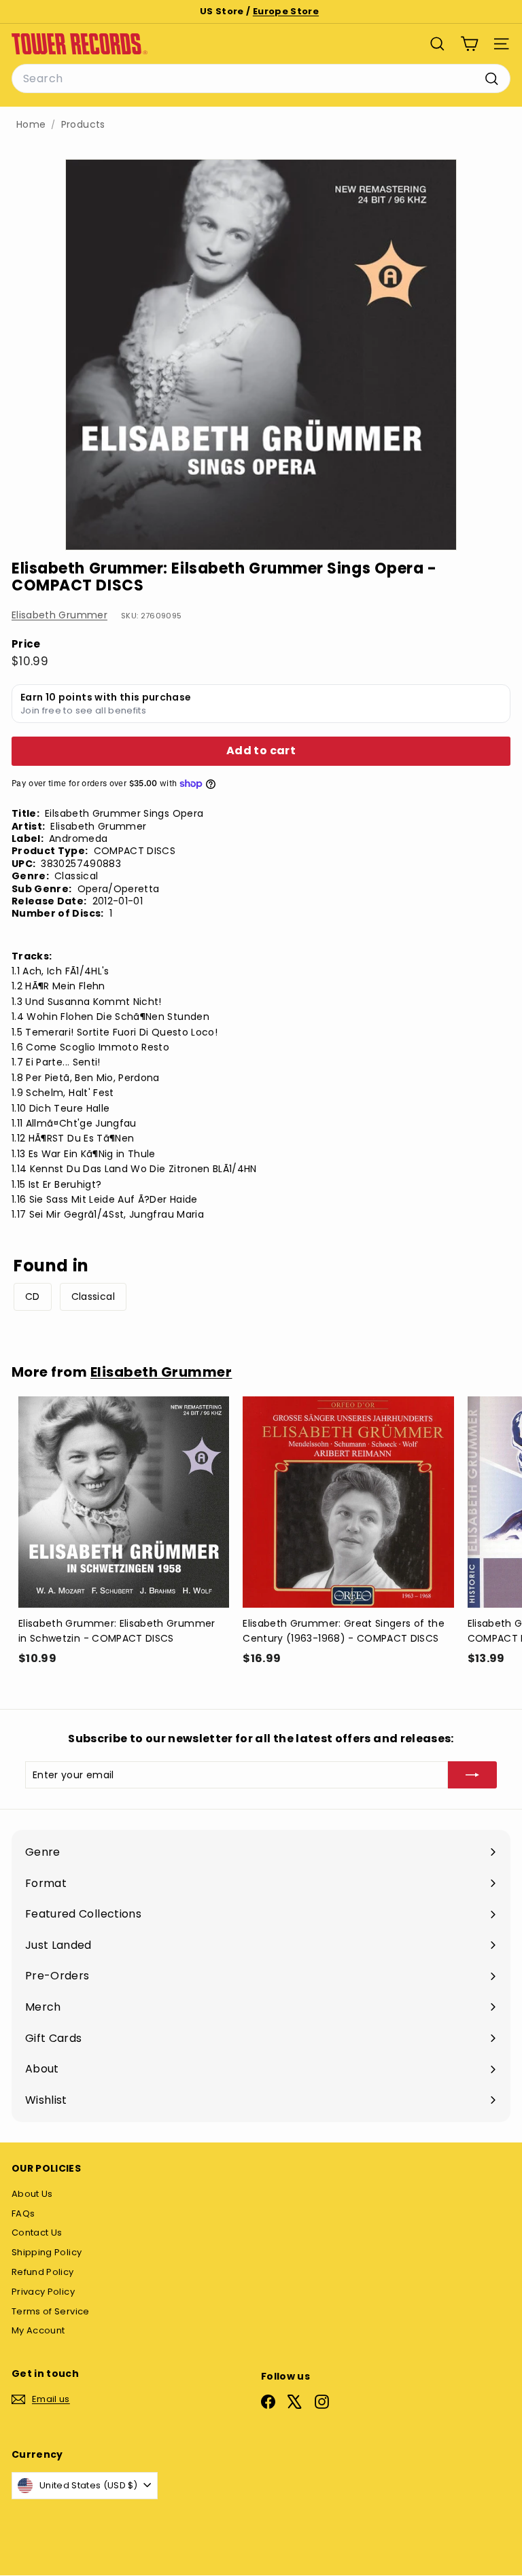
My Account (38, 2330)
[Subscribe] (472, 1775)
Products (83, 125)
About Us (32, 2194)
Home (31, 125)
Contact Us (37, 2233)
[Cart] (469, 44)
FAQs (23, 2213)
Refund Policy (43, 2272)
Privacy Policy (43, 2292)
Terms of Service (51, 2311)
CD (33, 1296)
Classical (93, 1296)
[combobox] (261, 79)
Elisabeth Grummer (59, 615)
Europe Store (286, 11)
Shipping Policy (47, 2252)
